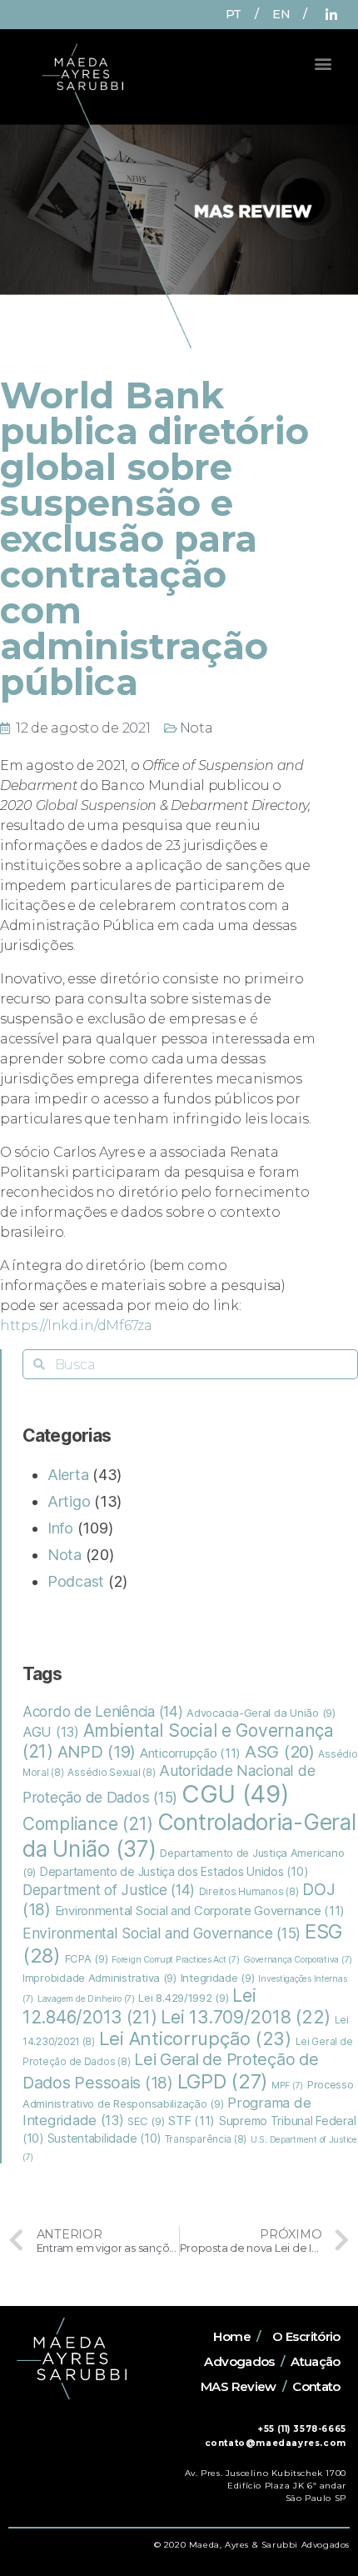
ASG (280, 1751)
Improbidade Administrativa (99, 1978)
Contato (316, 2386)
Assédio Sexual (111, 1773)
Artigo (69, 1501)
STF (191, 2121)
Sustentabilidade (104, 2138)
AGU (51, 1732)
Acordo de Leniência (103, 1711)
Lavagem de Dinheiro (86, 1999)
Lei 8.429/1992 (183, 1998)
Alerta (68, 1475)
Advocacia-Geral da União (261, 1713)
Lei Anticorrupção (195, 2038)
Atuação (316, 2361)
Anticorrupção (190, 1753)
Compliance (88, 1824)
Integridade (218, 1978)
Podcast (76, 1581)
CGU (236, 1794)
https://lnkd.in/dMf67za (76, 1326)
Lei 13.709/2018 (246, 2017)
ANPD (97, 1752)
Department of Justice (109, 1890)
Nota (196, 728)
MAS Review (239, 2386)
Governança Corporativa (298, 1960)
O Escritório (306, 2336)
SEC (146, 2121)
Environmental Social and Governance (162, 1933)
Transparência (206, 2139)
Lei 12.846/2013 (139, 2006)
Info (60, 1528)
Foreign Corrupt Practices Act (175, 1960)
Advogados (239, 2361)
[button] (323, 63)
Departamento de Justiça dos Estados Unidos (174, 1872)
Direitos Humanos (249, 1892)
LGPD (223, 2081)
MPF (287, 2086)
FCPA (87, 1958)
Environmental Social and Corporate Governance (200, 1911)
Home (232, 2336)
